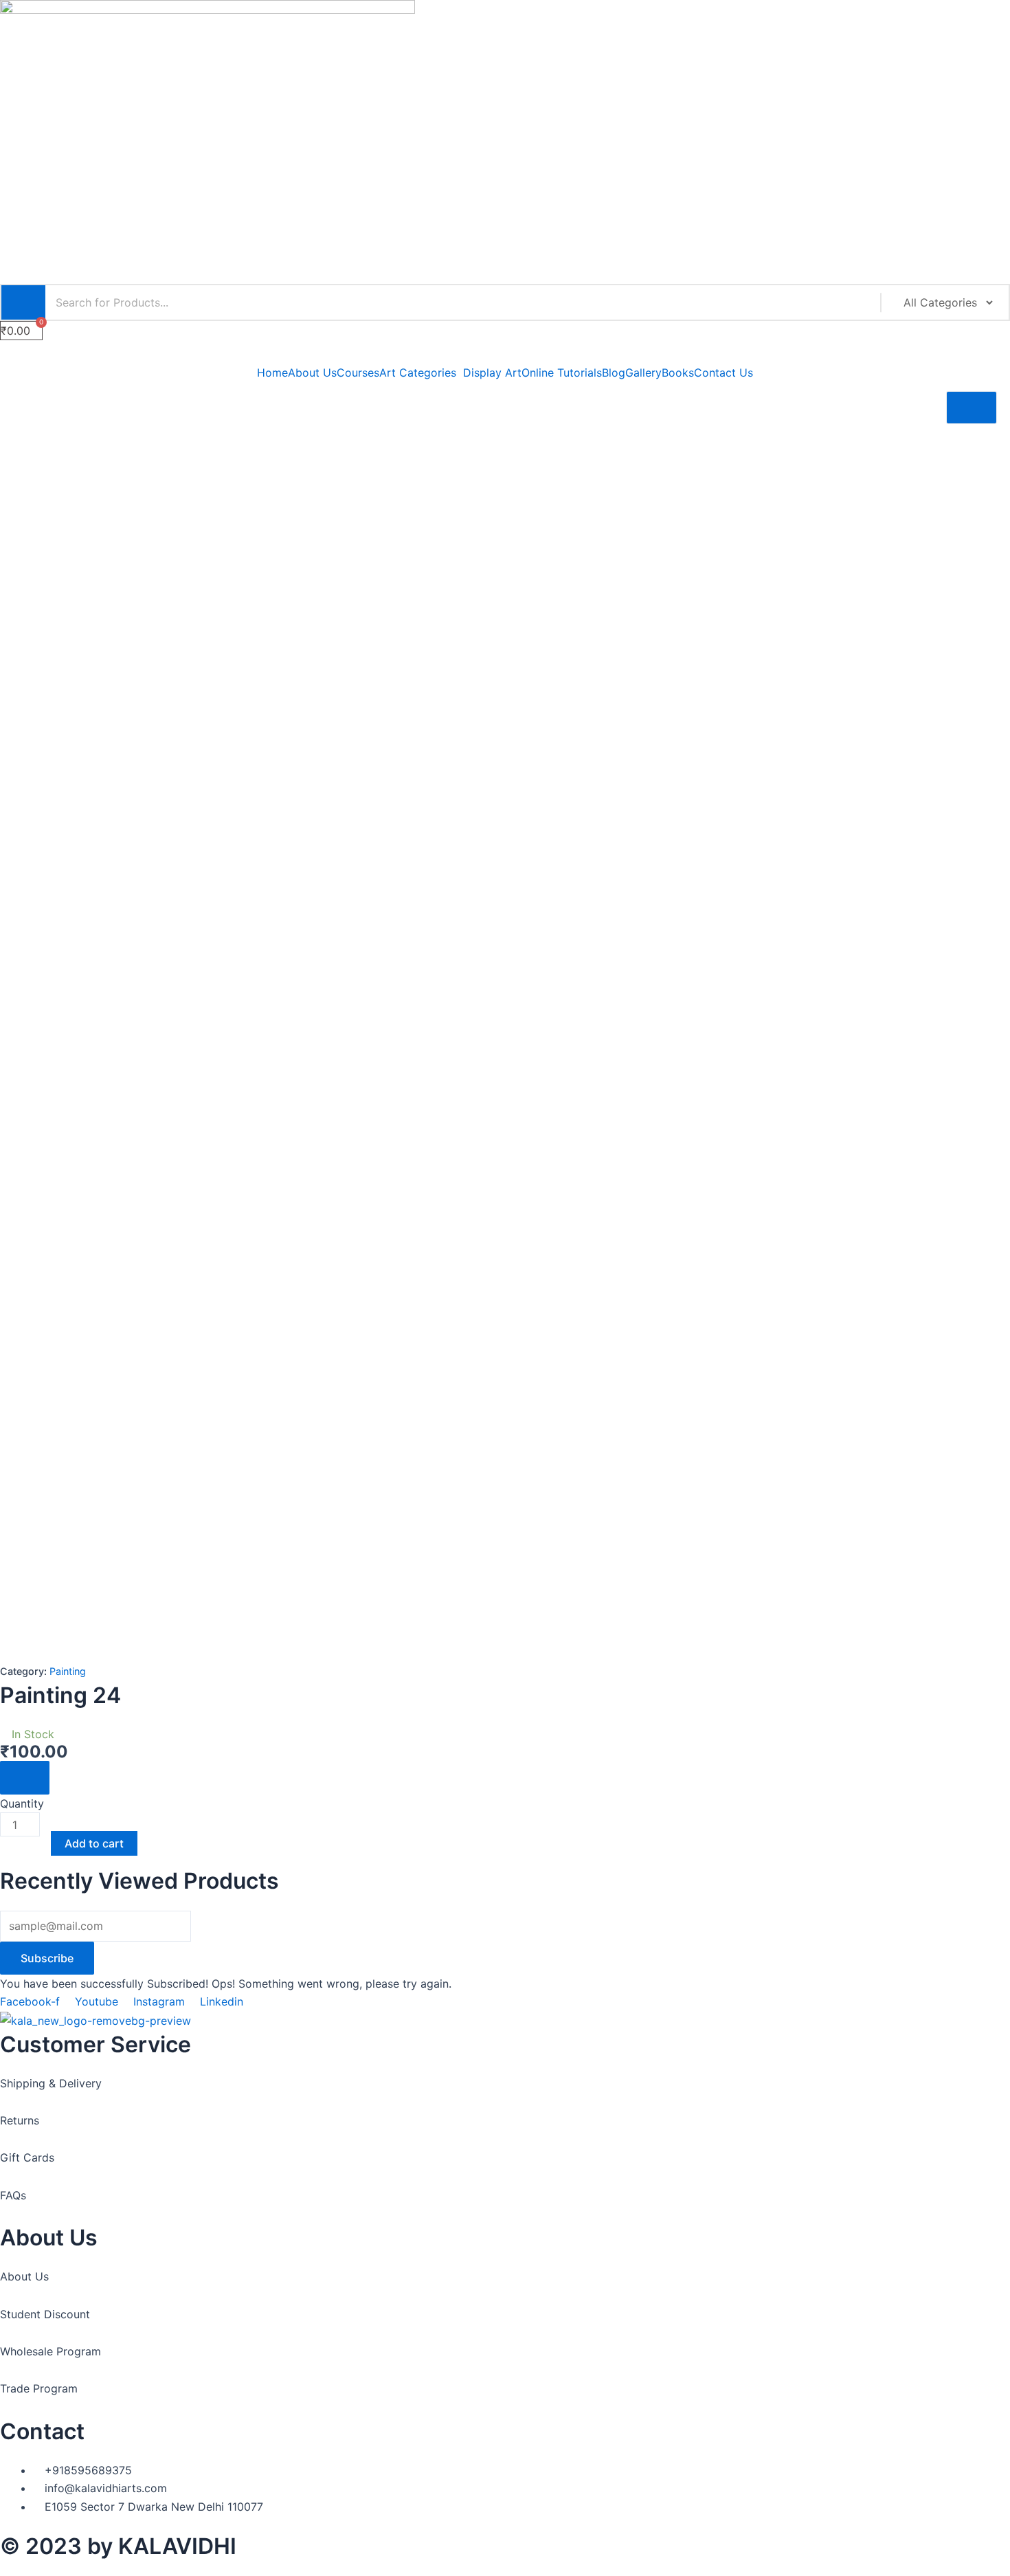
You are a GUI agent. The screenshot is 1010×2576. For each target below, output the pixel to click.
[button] (505, 353)
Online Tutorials (562, 373)
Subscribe (47, 1958)
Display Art (492, 373)
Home (272, 373)
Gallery (643, 373)
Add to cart (94, 1843)
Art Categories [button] (418, 373)
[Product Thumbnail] (972, 408)
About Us (312, 373)
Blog (614, 373)
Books (678, 373)
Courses (358, 373)
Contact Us (723, 373)
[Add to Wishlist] (25, 1777)
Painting (68, 1671)
